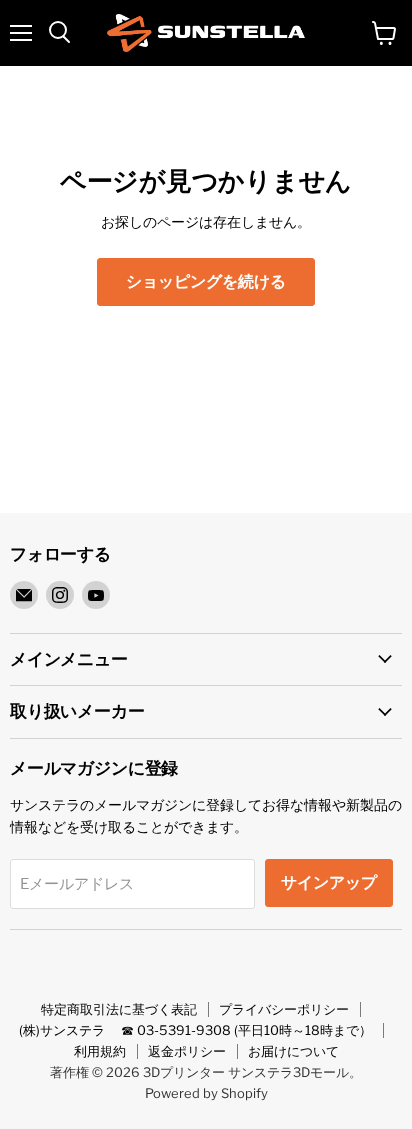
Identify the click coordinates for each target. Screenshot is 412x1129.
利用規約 (100, 1051)
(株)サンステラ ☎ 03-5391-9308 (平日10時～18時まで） (195, 1030)
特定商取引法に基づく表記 (119, 1009)
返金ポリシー (187, 1051)
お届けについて (293, 1051)
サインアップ (329, 882)
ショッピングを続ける (206, 281)
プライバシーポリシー (284, 1009)
